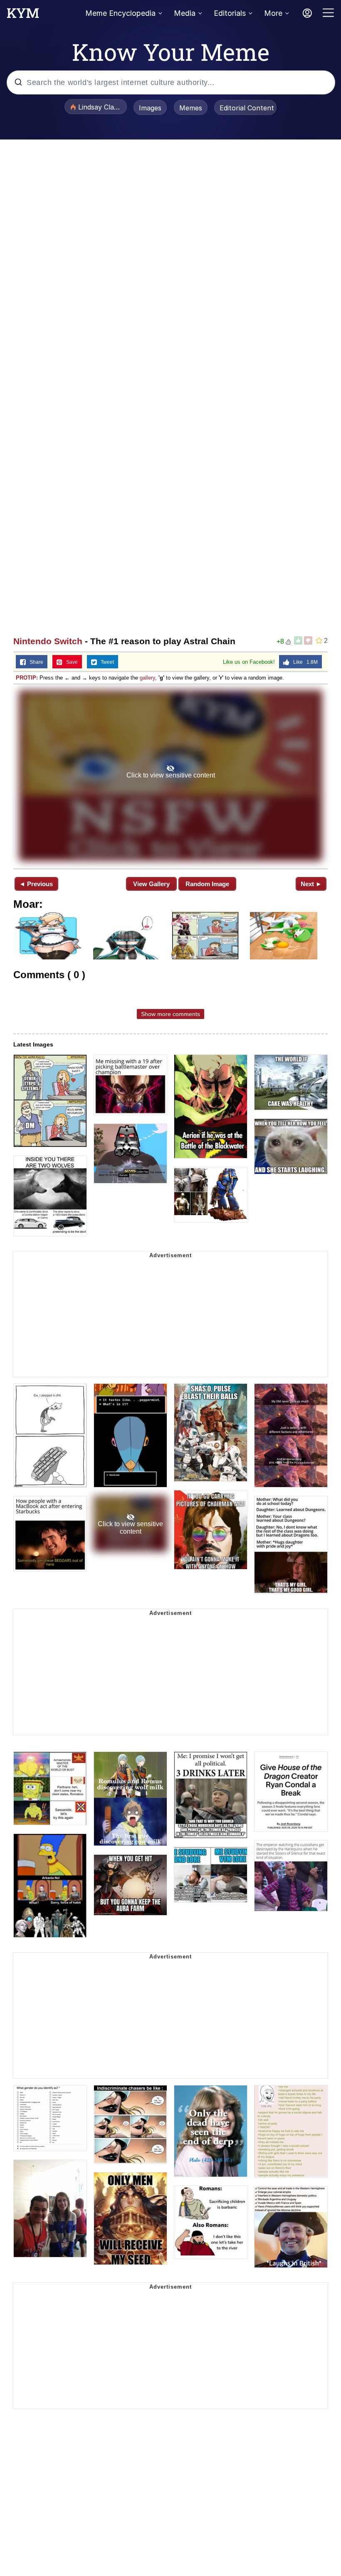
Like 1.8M (304, 662)
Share (35, 662)
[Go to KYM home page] (23, 15)
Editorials (230, 13)
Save (70, 662)
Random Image (207, 884)
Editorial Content (247, 108)
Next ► (311, 884)
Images (150, 108)
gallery (147, 678)
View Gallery (151, 884)
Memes (191, 108)
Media (185, 13)
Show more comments (170, 1014)
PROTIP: (27, 678)
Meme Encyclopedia (120, 13)
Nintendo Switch (48, 641)
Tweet (105, 662)
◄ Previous (36, 884)
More (273, 13)
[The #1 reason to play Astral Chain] (170, 776)
